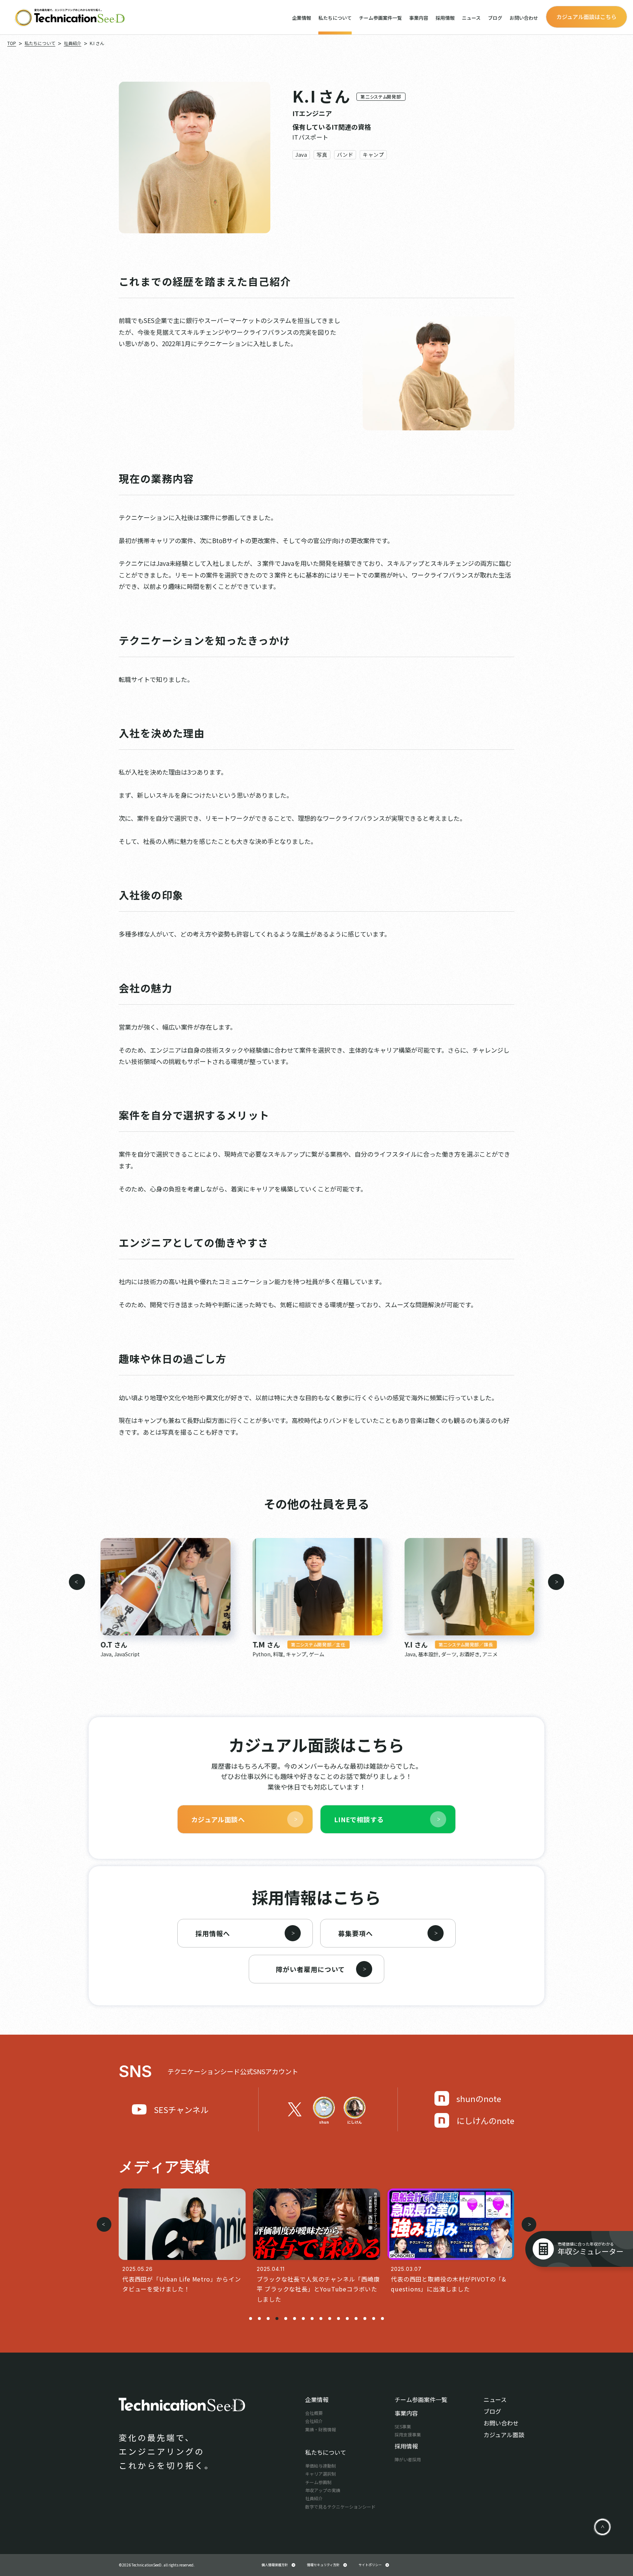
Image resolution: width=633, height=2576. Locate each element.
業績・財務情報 (321, 2429)
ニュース (471, 18)
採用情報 (445, 18)
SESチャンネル (181, 2109)
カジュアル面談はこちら (586, 17)
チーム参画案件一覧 (380, 18)
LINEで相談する (359, 1819)
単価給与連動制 (321, 2466)
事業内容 (419, 18)
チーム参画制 (318, 2482)
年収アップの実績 (323, 2490)
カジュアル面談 (504, 2435)
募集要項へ (356, 1933)
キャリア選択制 (321, 2474)
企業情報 (301, 18)
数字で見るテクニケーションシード (340, 2507)
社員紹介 (314, 2498)
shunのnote (479, 2098)
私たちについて (335, 18)
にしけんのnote (485, 2120)
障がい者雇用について (310, 1969)
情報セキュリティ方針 (323, 2565)
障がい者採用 (408, 2459)
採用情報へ (213, 1933)
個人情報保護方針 (275, 2565)
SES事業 (403, 2426)
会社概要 (314, 2413)
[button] (77, 1582)
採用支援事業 (408, 2434)
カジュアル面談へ (218, 1819)
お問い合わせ (524, 18)
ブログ (495, 18)
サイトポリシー (370, 2565)
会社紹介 (314, 2421)
